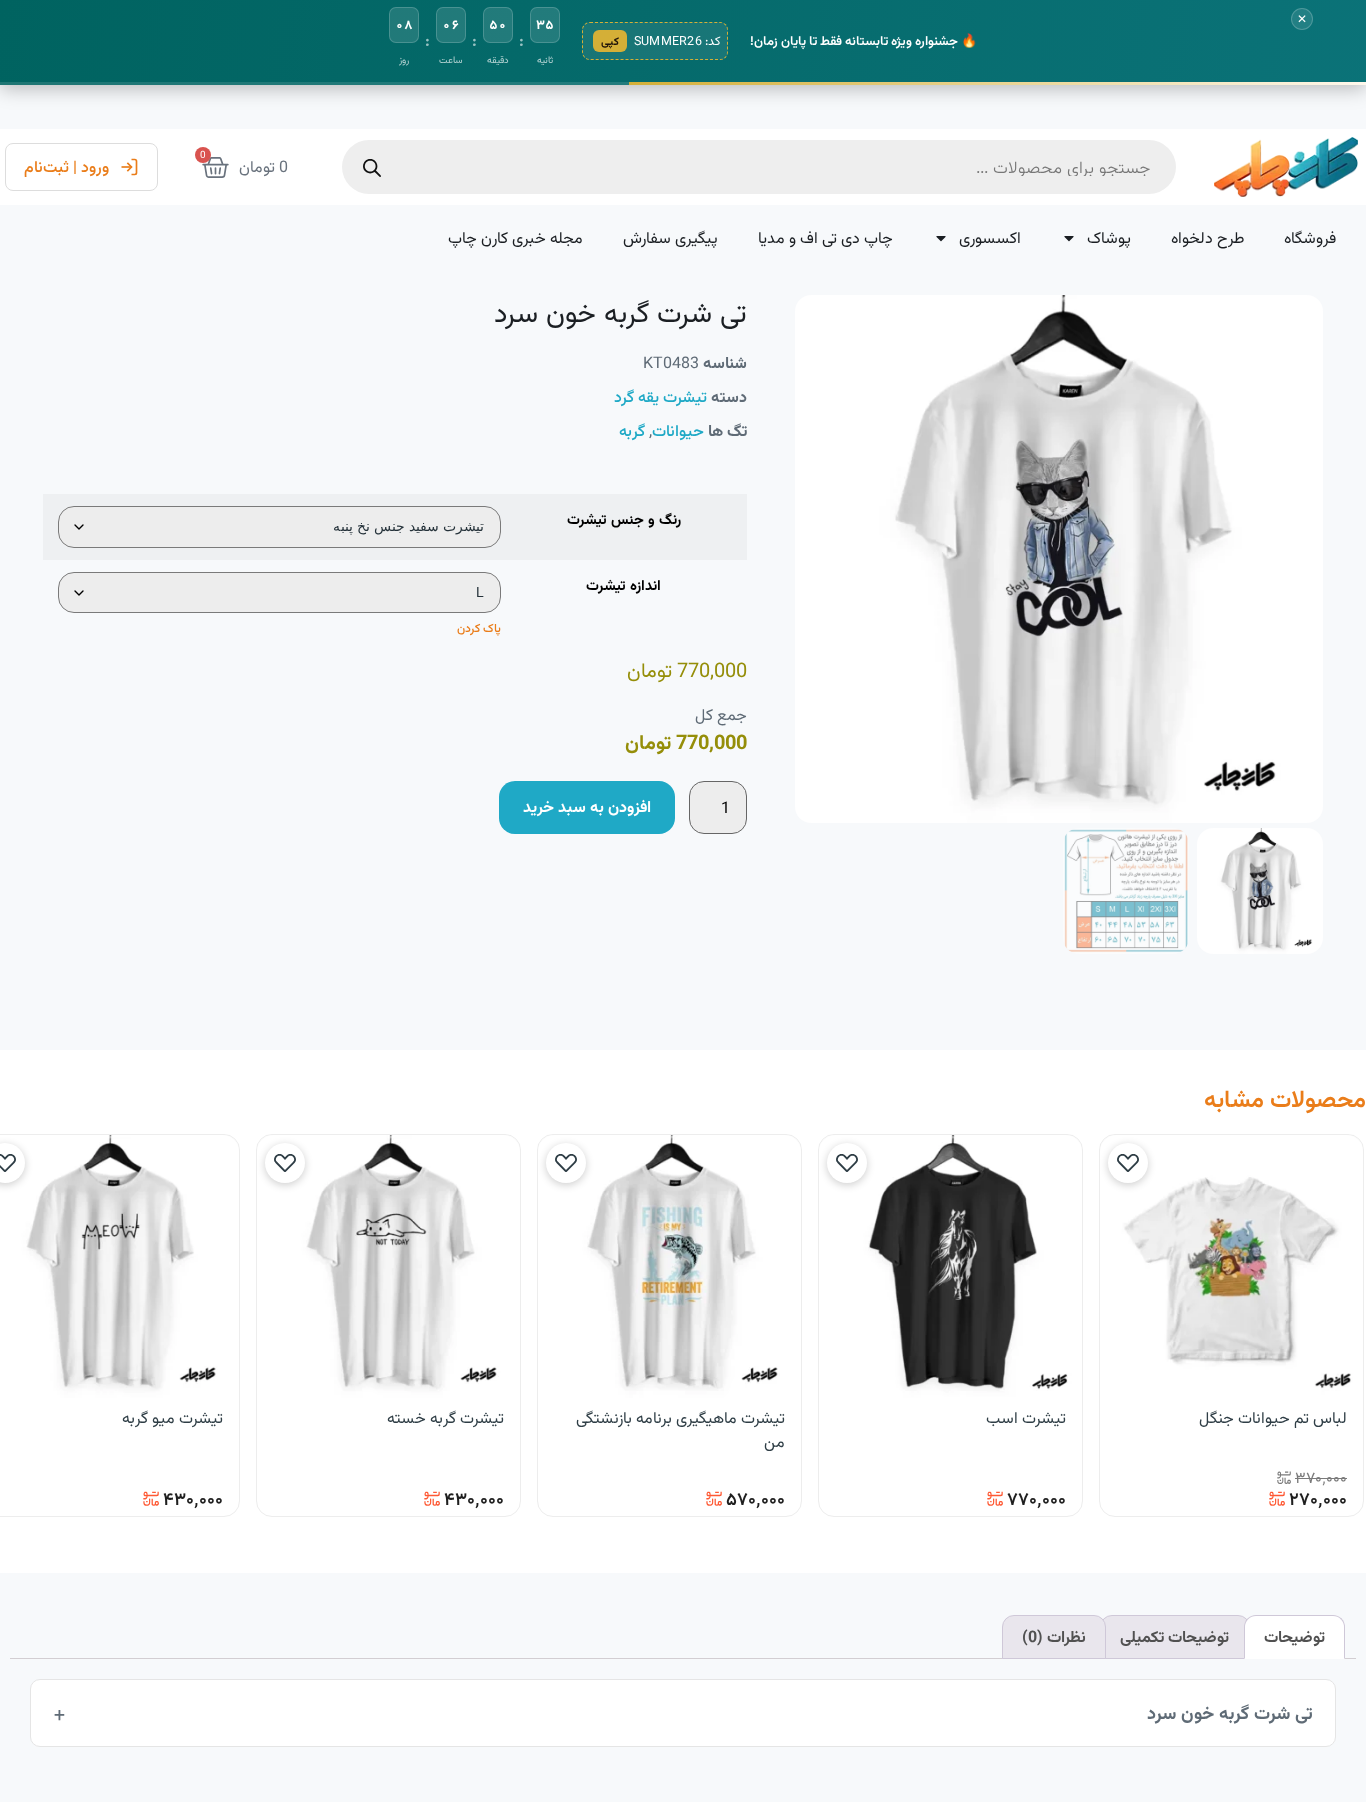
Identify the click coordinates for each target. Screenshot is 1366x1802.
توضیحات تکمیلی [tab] (1174, 1636)
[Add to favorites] (1128, 1163)
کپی (610, 41)
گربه (632, 430)
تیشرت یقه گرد (660, 396)
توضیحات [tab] (1294, 1636)
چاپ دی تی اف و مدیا (825, 237)
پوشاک (1109, 237)
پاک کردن (479, 627)
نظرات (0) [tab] (1054, 1636)
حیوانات (678, 430)
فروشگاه (1310, 237)
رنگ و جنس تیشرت (624, 521)
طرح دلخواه (1207, 237)
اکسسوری (990, 237)
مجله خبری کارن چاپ (515, 237)
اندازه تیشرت (623, 587)
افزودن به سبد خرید (587, 806)
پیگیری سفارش (670, 237)
